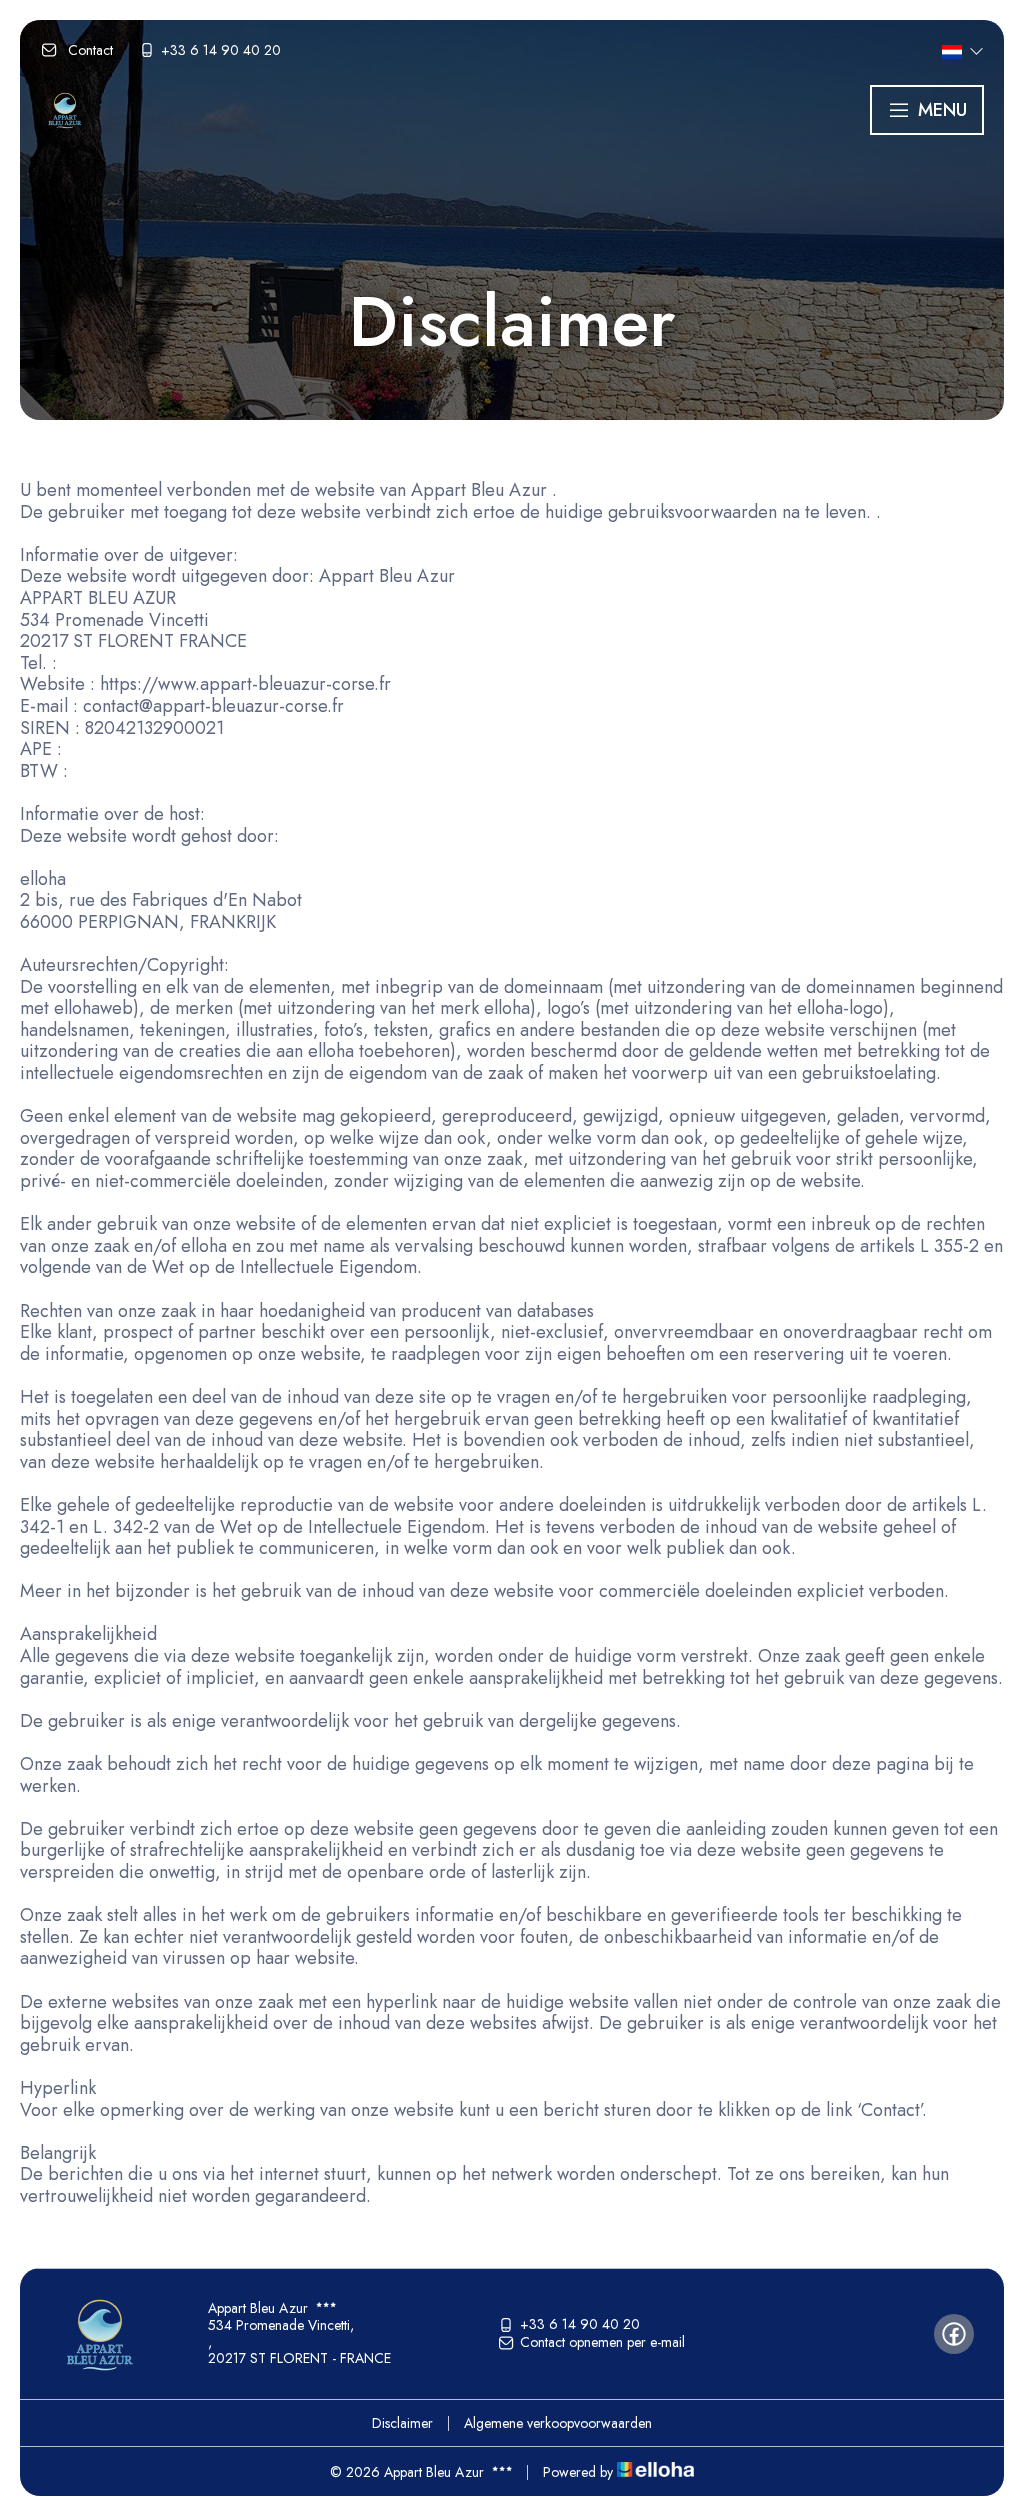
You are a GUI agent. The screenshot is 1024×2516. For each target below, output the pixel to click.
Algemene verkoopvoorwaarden (558, 2423)
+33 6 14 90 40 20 (580, 2325)
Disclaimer (402, 2423)
